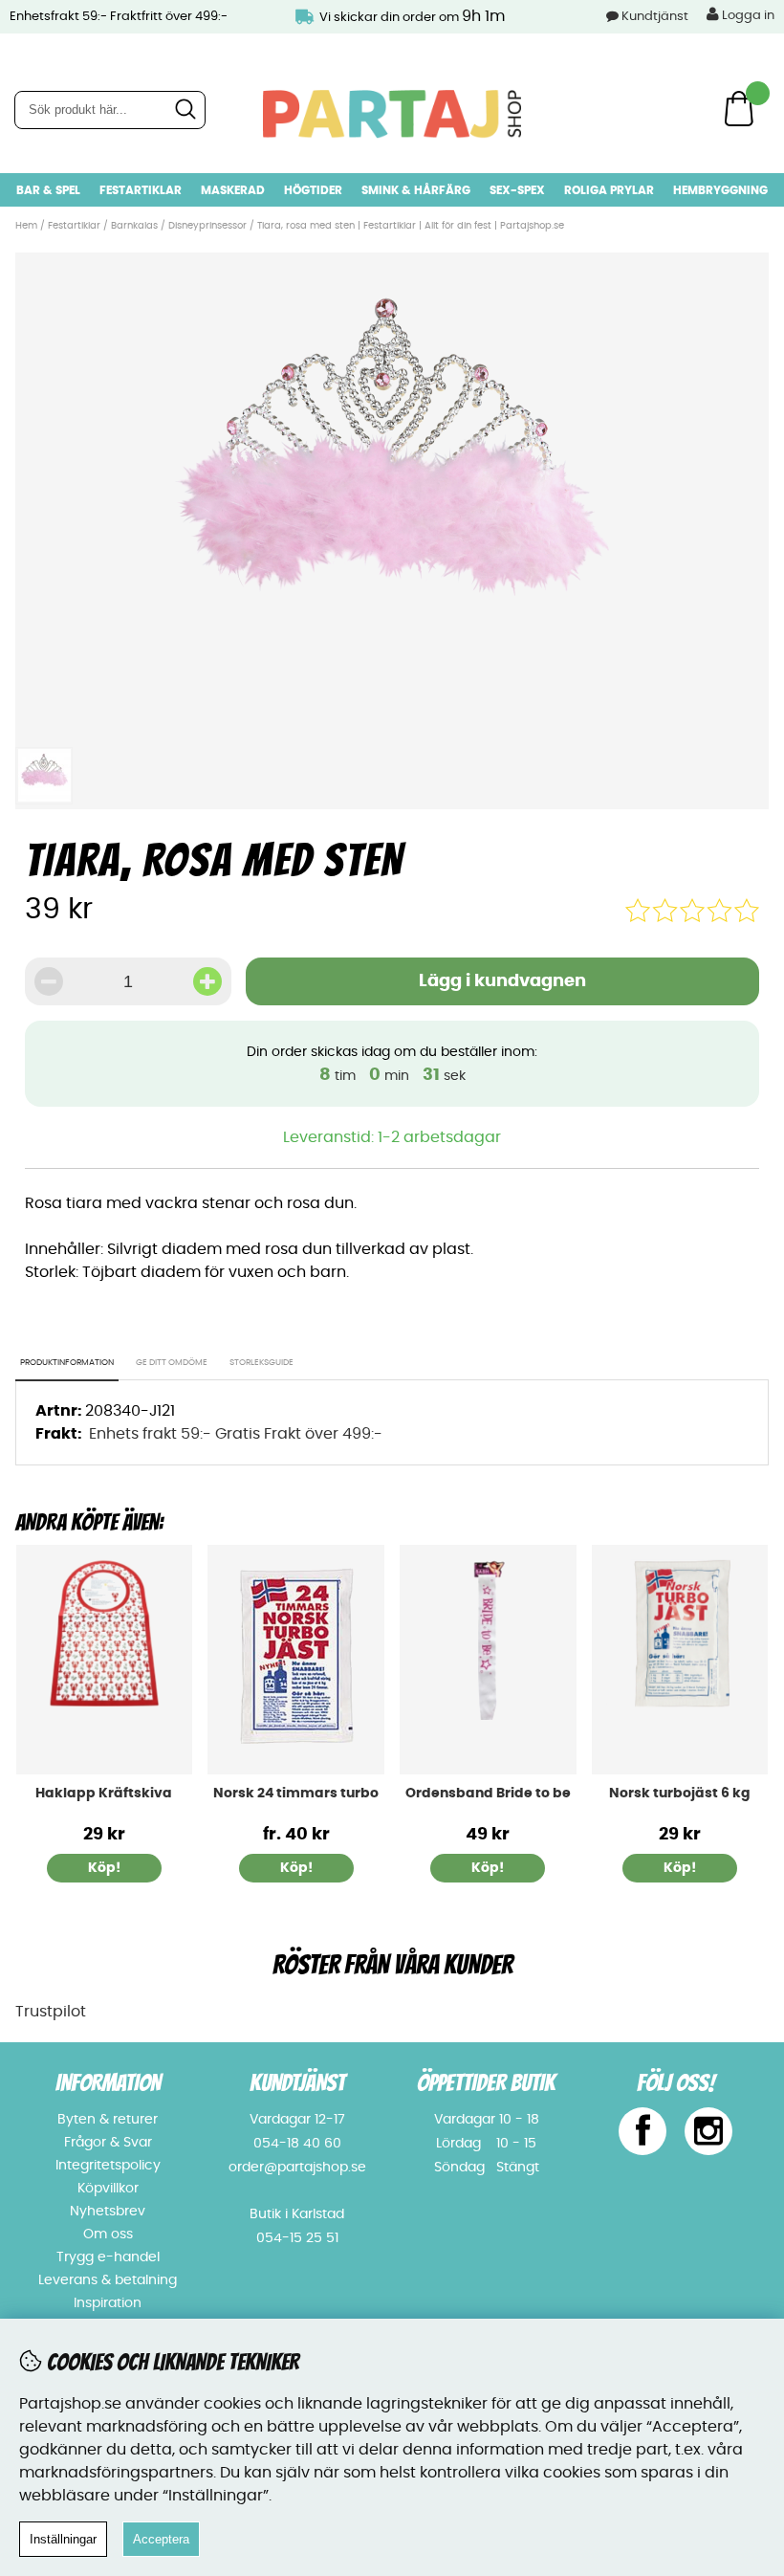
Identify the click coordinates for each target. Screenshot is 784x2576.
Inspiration (108, 2303)
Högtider (313, 190)
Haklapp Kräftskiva (104, 1794)
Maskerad (233, 190)
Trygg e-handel (108, 2257)
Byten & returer (108, 2120)
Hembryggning (720, 190)
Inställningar (63, 2539)
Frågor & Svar (108, 2143)
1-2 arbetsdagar (439, 1137)
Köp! (296, 1868)
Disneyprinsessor (207, 226)
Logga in (747, 16)
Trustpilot (51, 2012)
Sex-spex (517, 190)
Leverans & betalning (108, 2280)
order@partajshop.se (297, 2168)
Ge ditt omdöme (172, 1363)
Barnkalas (134, 226)
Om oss (108, 2235)
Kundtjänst (655, 17)
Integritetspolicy (108, 2166)
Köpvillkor (108, 2189)
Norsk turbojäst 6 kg (680, 1794)
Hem (26, 226)
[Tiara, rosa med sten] (392, 726)
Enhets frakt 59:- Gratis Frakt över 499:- (236, 1434)
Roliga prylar (609, 190)
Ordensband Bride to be (488, 1794)
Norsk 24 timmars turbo (296, 1794)
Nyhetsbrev (108, 2212)
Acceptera (161, 2539)
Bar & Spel (48, 190)
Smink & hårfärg (416, 190)
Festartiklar (141, 190)
